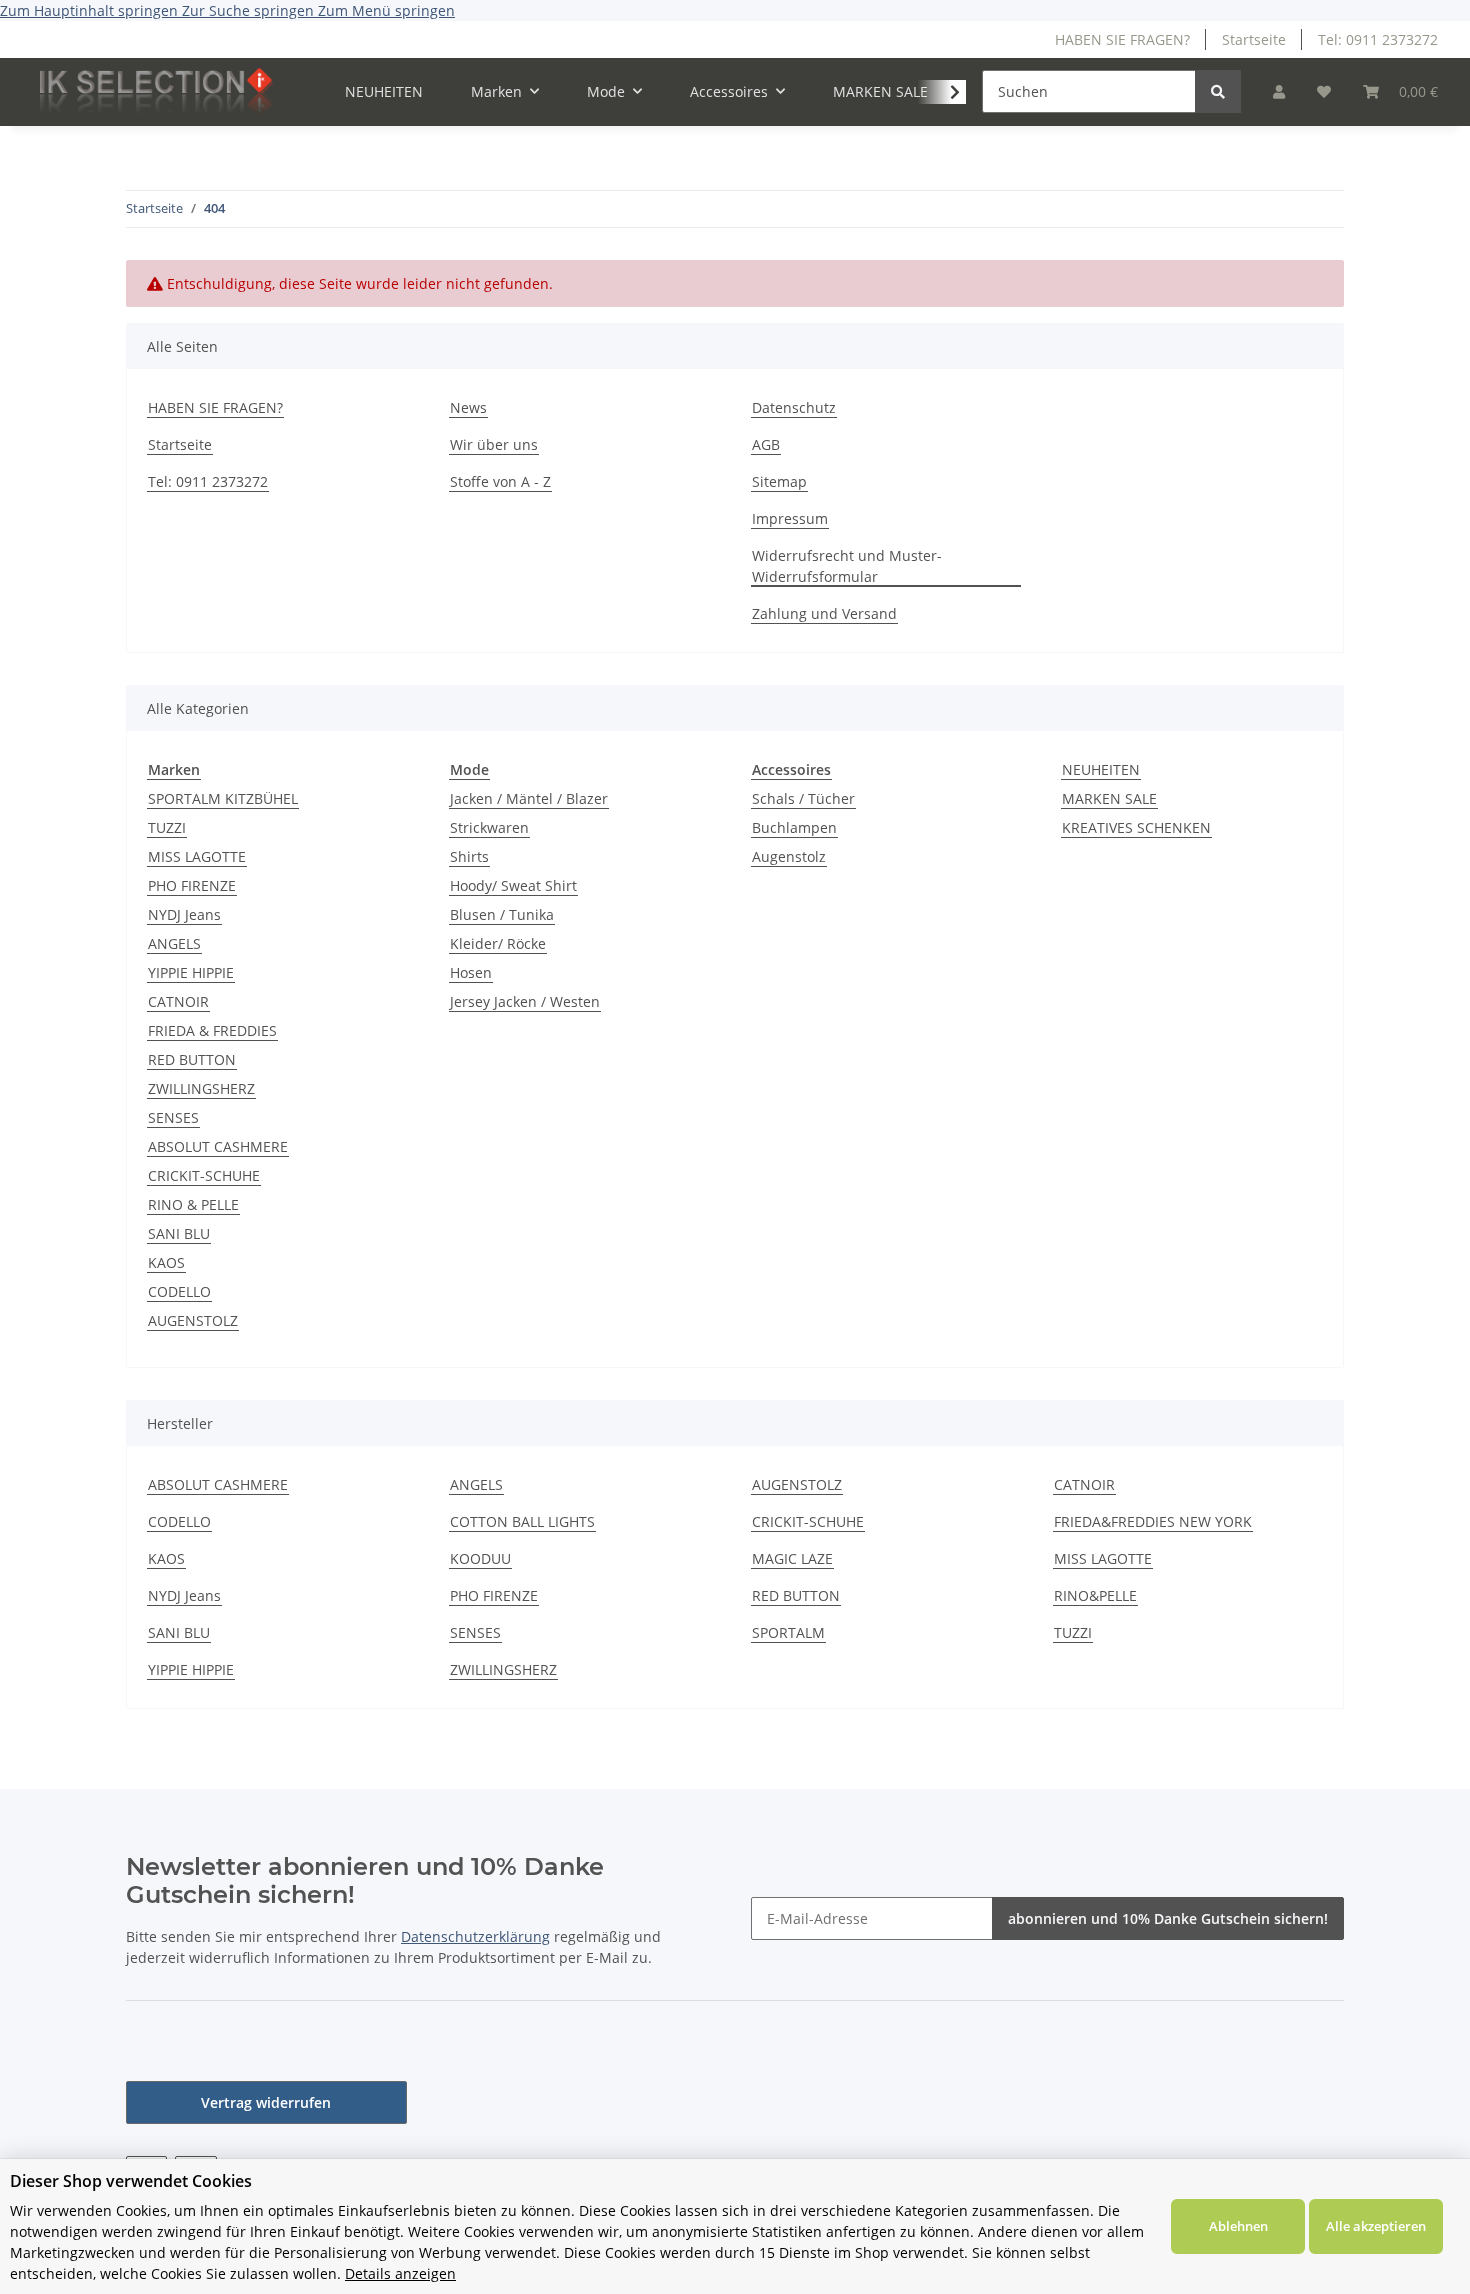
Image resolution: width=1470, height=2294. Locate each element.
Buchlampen (794, 827)
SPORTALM (788, 1632)
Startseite (1254, 39)
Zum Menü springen (386, 10)
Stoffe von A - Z (500, 481)
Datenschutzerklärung (475, 1936)
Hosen (471, 972)
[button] (1279, 91)
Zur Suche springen (250, 10)
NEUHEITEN (1101, 769)
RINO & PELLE (193, 1204)
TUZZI (167, 827)
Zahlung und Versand (824, 613)
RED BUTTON (192, 1059)
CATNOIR (178, 1001)
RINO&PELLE (1095, 1595)
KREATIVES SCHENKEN (1136, 827)
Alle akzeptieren (1376, 2226)
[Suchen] (1218, 91)
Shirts (469, 856)
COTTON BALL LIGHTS (522, 1521)
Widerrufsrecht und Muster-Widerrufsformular (847, 566)
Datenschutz (794, 407)
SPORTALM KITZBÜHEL (223, 798)
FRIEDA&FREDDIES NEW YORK (1153, 1521)
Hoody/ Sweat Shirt (513, 885)
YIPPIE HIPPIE (191, 972)
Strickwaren (489, 827)
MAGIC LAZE (792, 1558)
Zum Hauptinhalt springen (91, 10)
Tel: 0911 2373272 (1378, 39)
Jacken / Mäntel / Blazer (529, 798)
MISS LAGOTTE (197, 856)
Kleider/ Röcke (498, 943)
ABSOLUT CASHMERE (218, 1146)
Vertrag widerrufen (266, 2102)
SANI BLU (179, 1233)
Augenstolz (789, 856)
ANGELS (174, 943)
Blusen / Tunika (502, 914)
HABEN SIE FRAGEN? (1122, 39)
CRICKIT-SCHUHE (204, 1175)
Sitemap (779, 481)
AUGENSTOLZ (193, 1320)
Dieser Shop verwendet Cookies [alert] (131, 2181)
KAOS (166, 1262)
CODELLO (179, 1291)
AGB (766, 444)
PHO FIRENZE (192, 885)
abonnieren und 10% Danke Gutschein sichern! (1168, 1918)
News (468, 407)
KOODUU (480, 1558)
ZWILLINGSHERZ (201, 1088)
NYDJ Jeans (184, 914)
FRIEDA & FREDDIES (212, 1030)
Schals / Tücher (803, 798)
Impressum (790, 518)
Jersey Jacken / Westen (525, 1001)
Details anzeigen (400, 2273)
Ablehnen (1238, 2226)
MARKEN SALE (1109, 798)
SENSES (173, 1117)
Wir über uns (494, 444)
